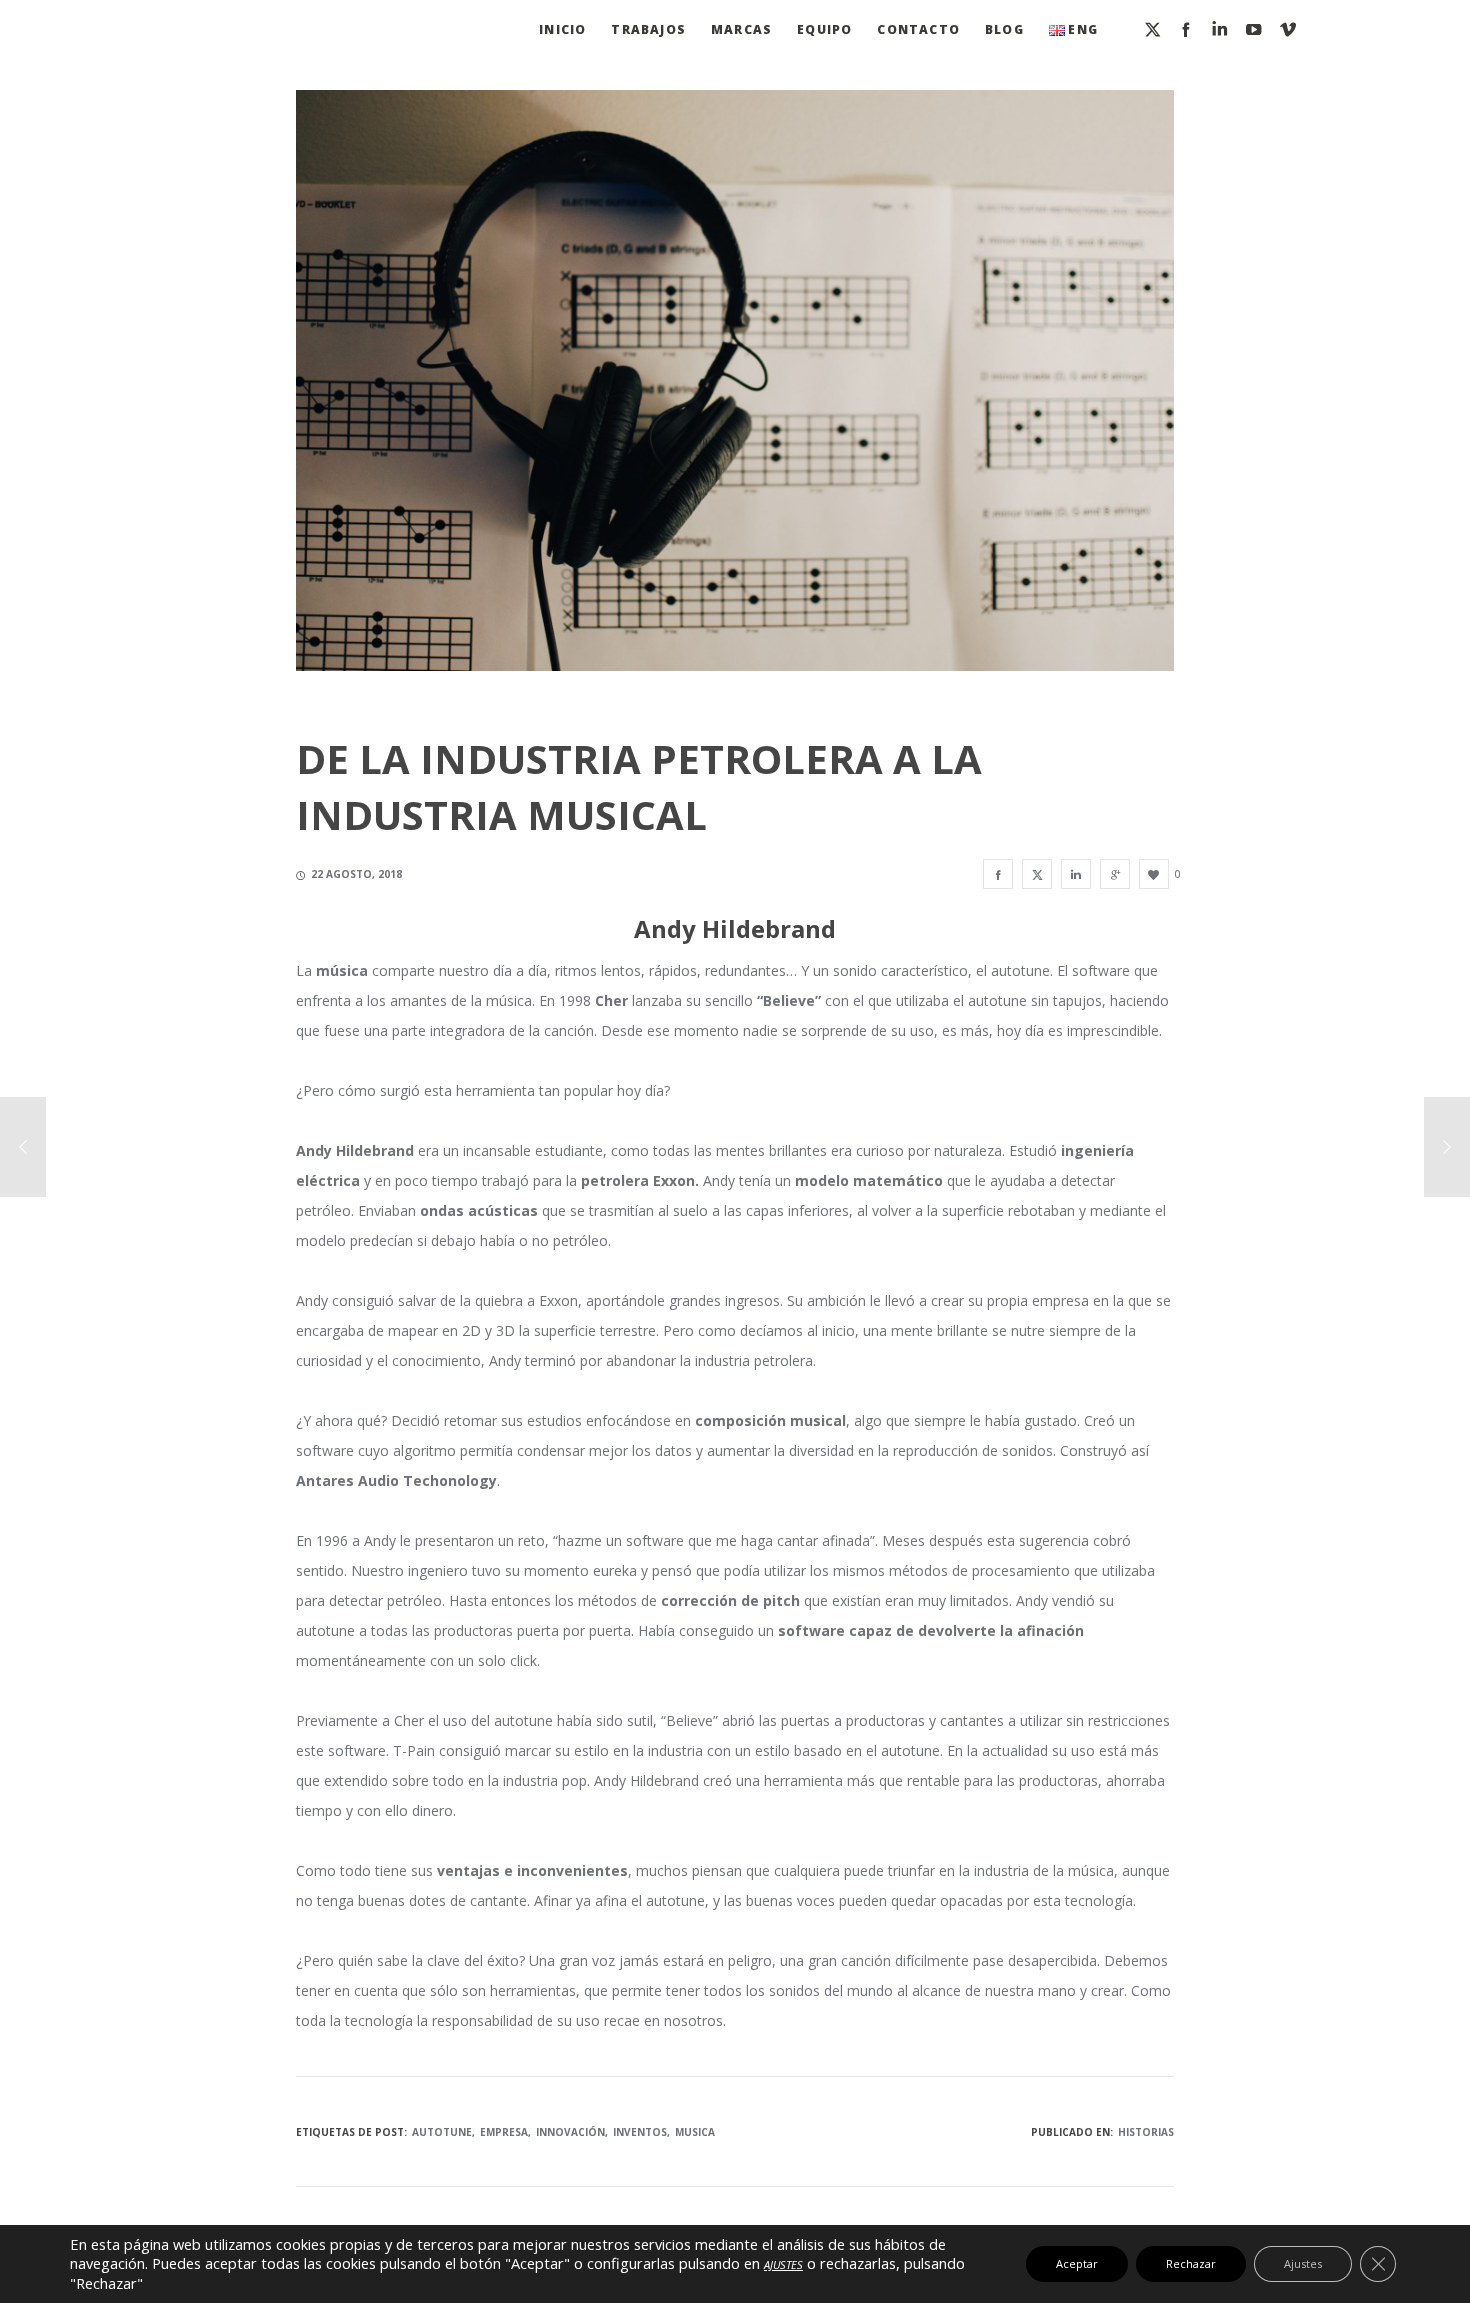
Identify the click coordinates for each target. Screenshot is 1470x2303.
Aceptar (1077, 2263)
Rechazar (1191, 2263)
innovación (570, 2132)
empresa (504, 2132)
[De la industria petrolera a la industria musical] (998, 874)
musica (695, 2132)
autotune (442, 2132)
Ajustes (1303, 2263)
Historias (1146, 2132)
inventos (640, 2132)
